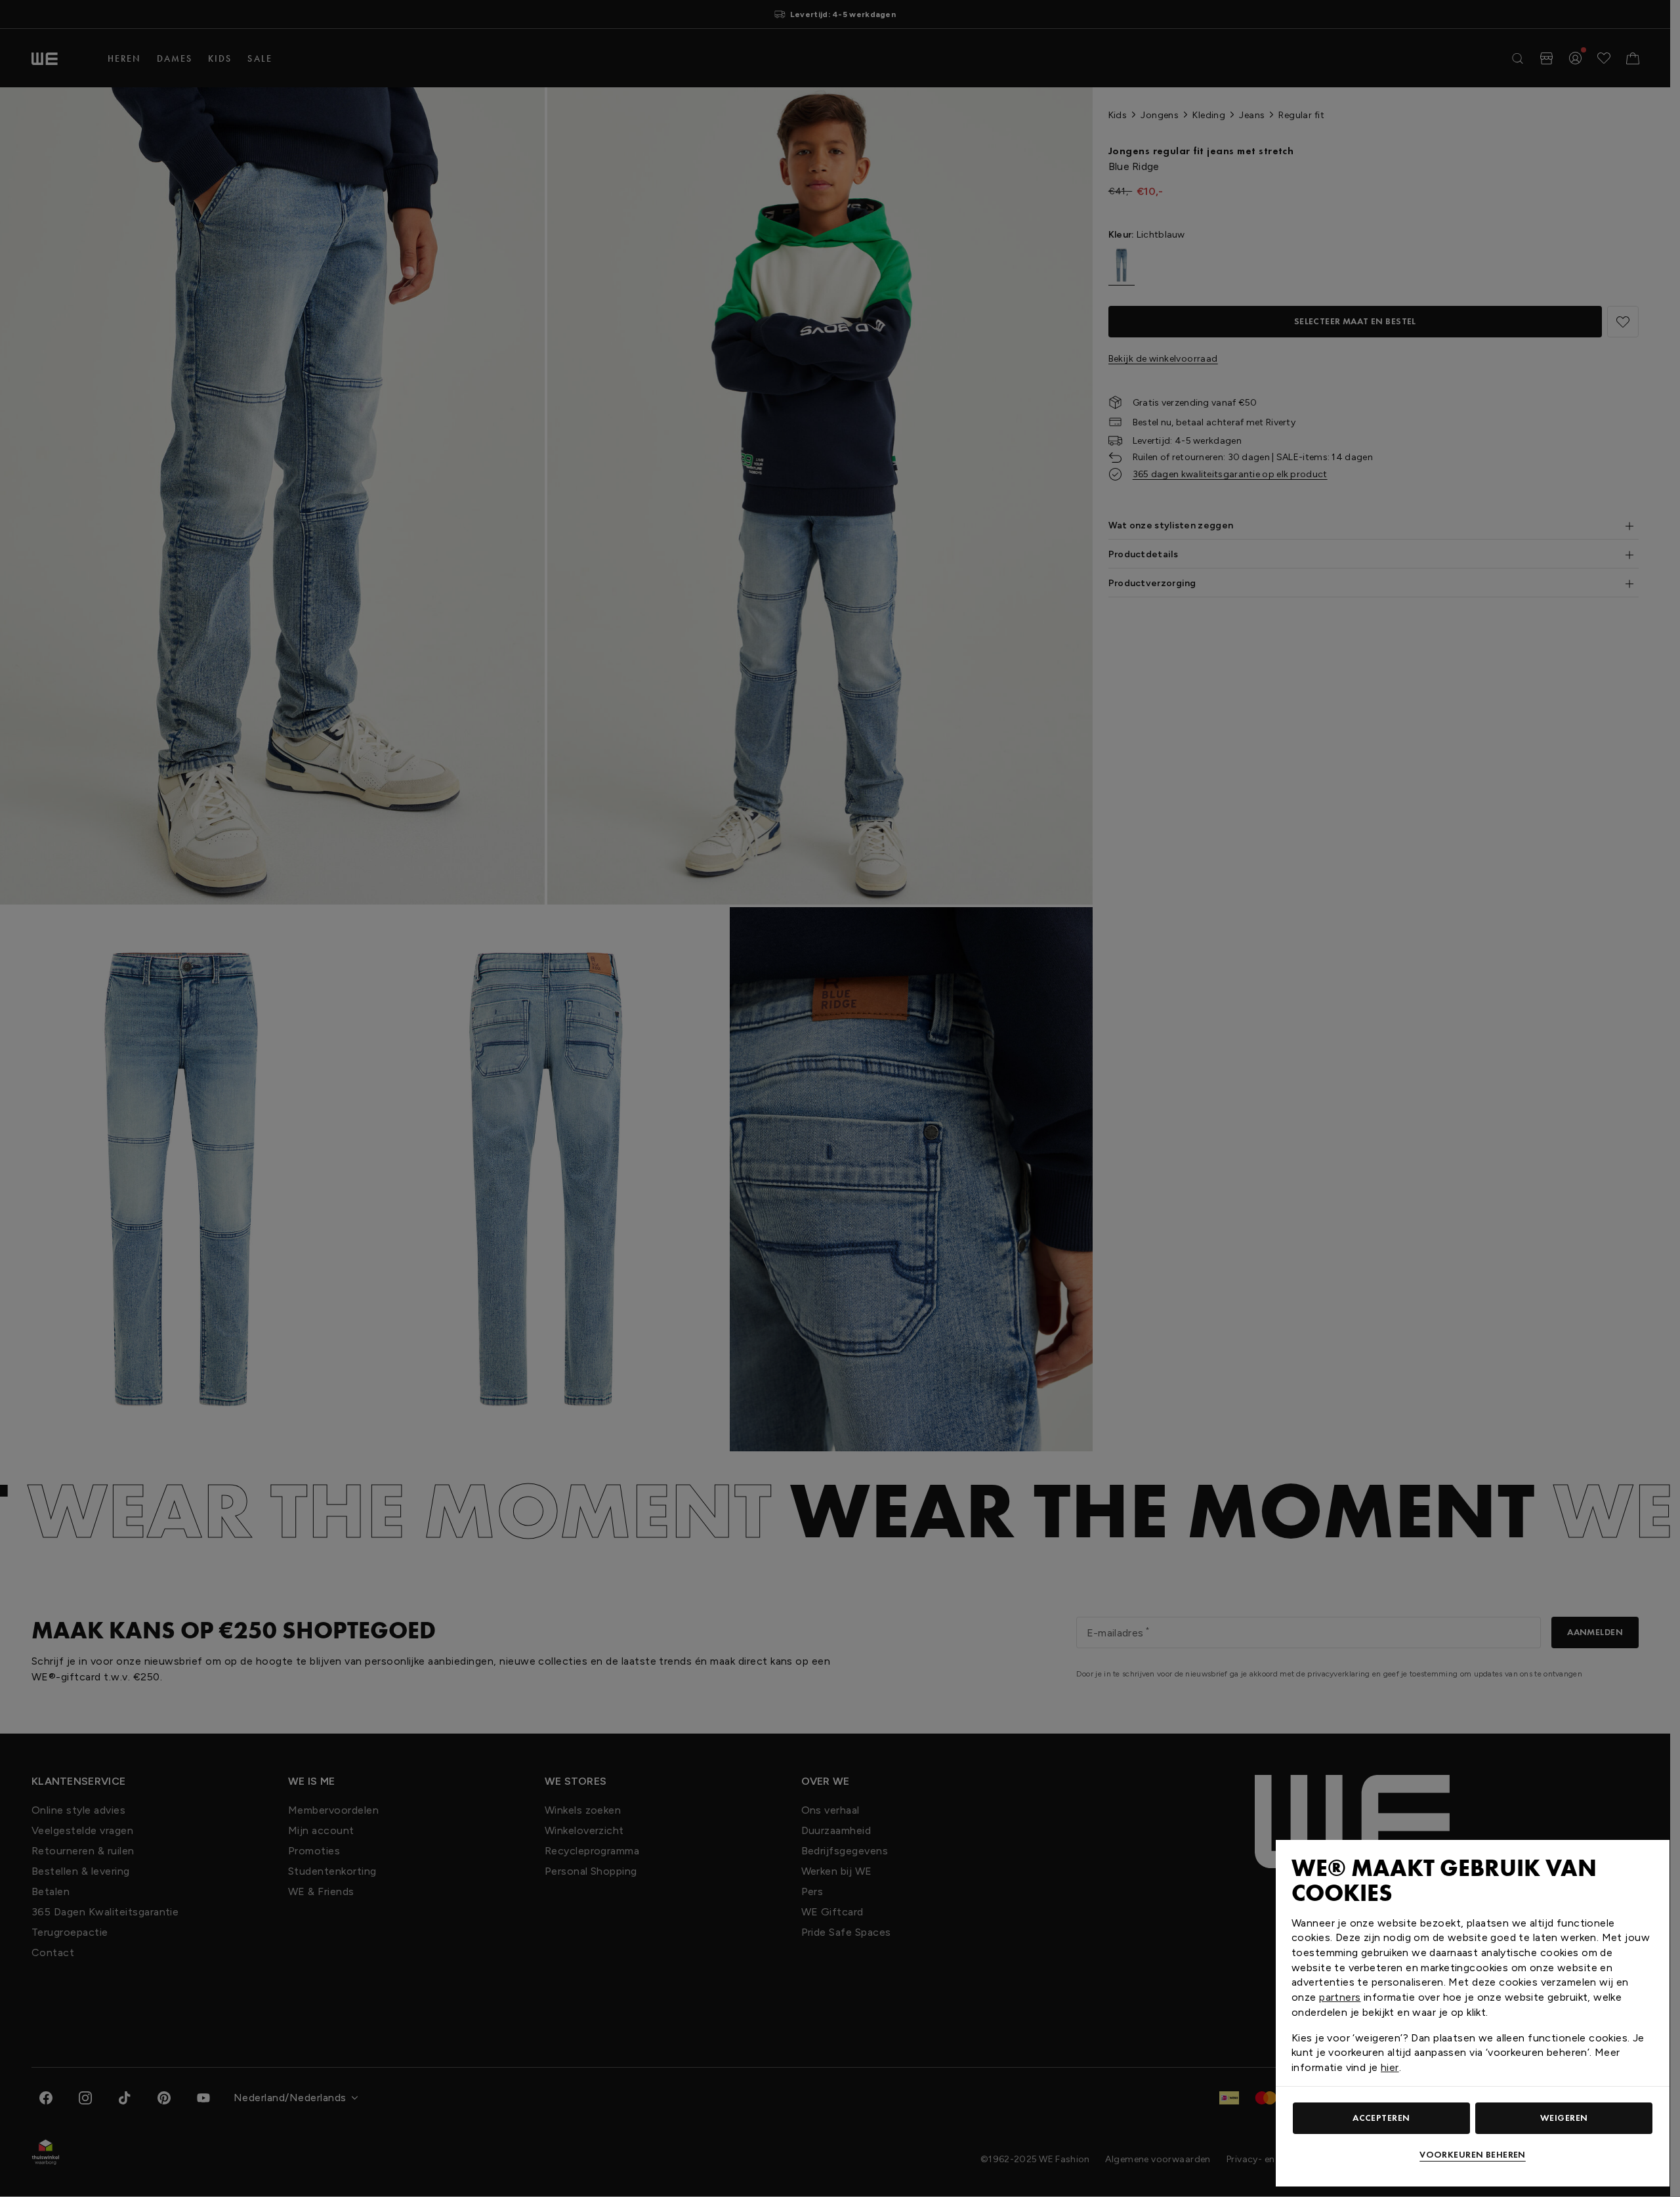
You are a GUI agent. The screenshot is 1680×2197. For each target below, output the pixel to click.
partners (1340, 1997)
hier (1390, 2067)
